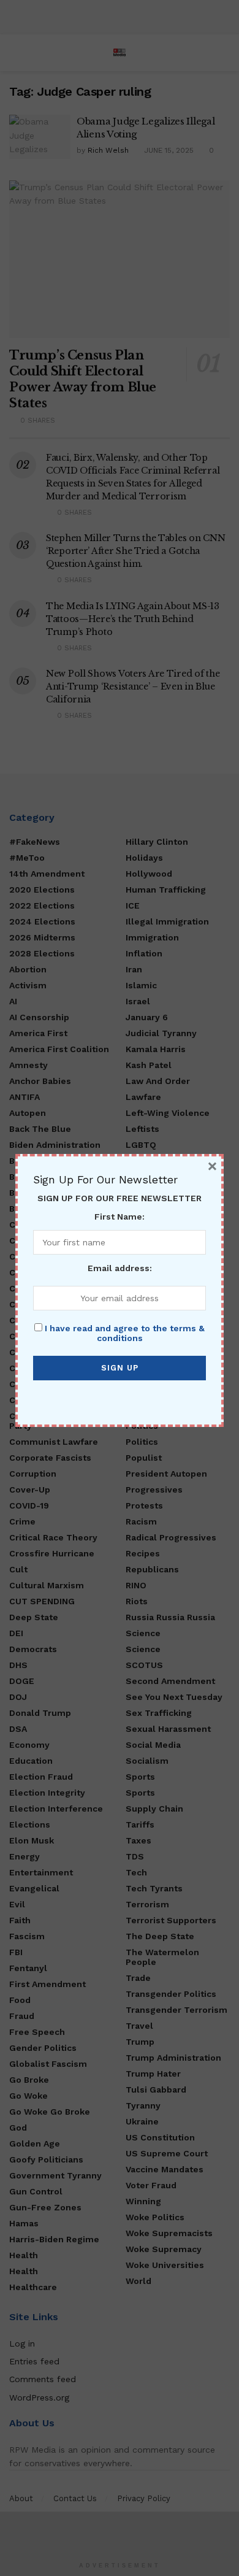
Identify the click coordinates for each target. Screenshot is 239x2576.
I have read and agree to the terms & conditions (125, 1333)
